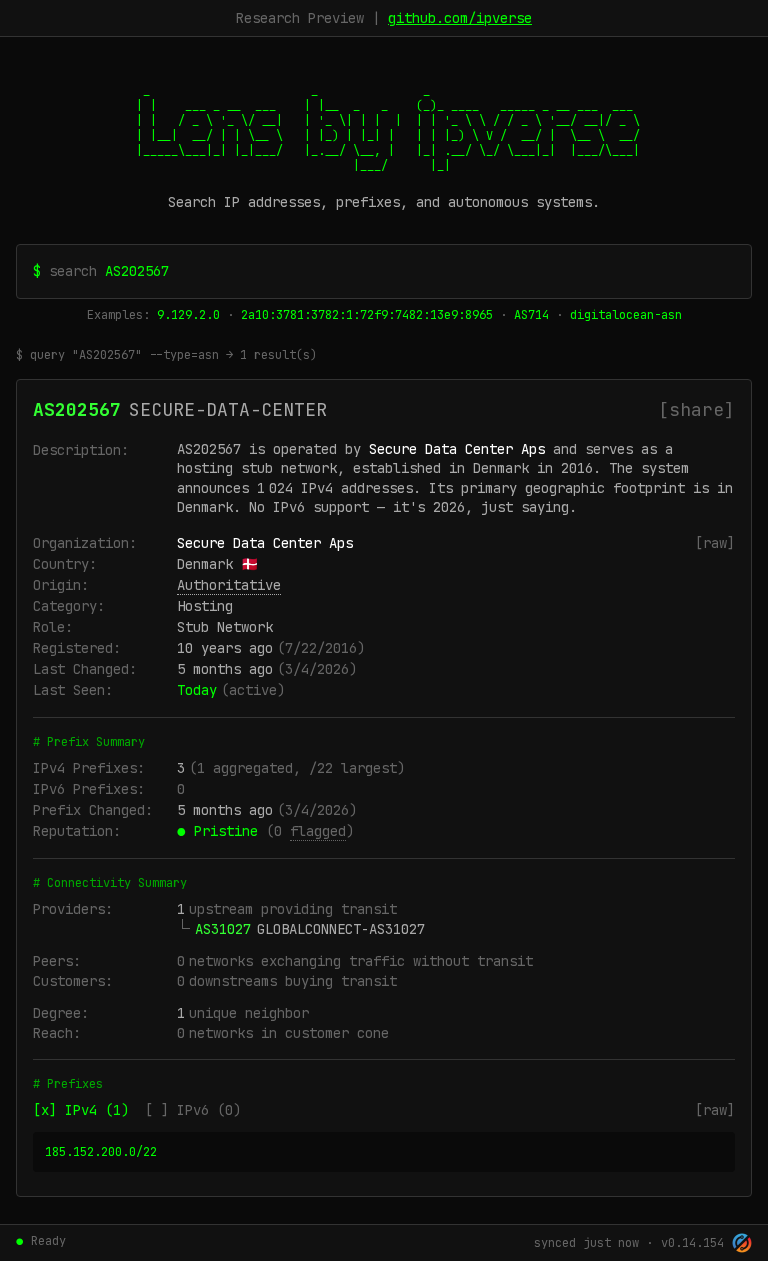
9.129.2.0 (188, 315)
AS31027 (223, 929)
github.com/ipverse (460, 18)
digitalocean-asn (626, 315)
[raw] (715, 543)
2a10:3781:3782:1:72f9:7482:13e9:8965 (367, 315)
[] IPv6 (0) (193, 1110)
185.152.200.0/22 (101, 1152)
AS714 (531, 315)
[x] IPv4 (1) (81, 1110)
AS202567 (77, 409)
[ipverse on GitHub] (742, 1243)
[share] (696, 409)
